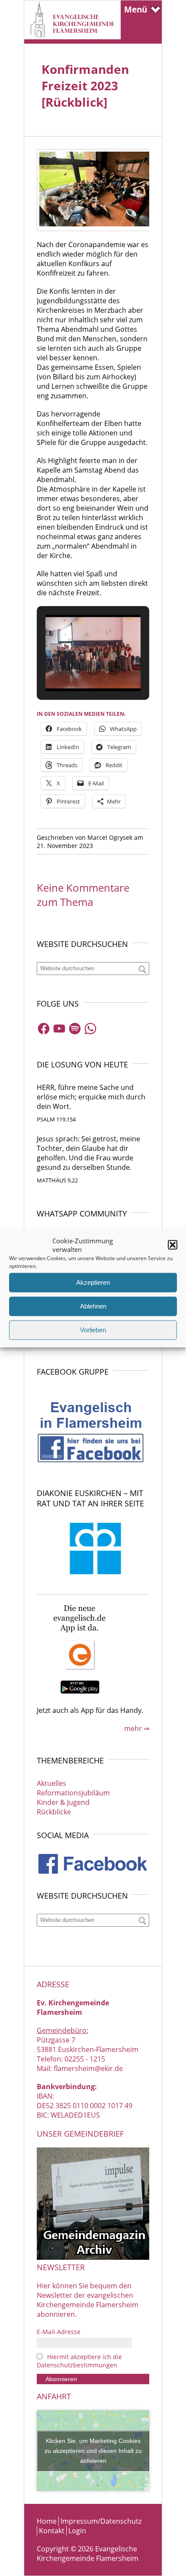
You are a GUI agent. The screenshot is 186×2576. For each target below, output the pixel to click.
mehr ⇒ (137, 1728)
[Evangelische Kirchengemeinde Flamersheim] (72, 37)
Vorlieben (93, 1330)
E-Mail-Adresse (59, 2332)
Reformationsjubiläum (73, 1793)
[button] (173, 1245)
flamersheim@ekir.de (88, 2068)
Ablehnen (93, 1306)
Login (77, 2531)
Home (47, 2521)
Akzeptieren (93, 1282)
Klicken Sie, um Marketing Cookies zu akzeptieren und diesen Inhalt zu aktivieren (93, 2450)
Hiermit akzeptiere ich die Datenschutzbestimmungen (79, 2361)
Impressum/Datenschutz (101, 2521)
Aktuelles (51, 1783)
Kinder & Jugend (63, 1802)
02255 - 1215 (85, 2059)
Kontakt (52, 2531)
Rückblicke (54, 1812)
